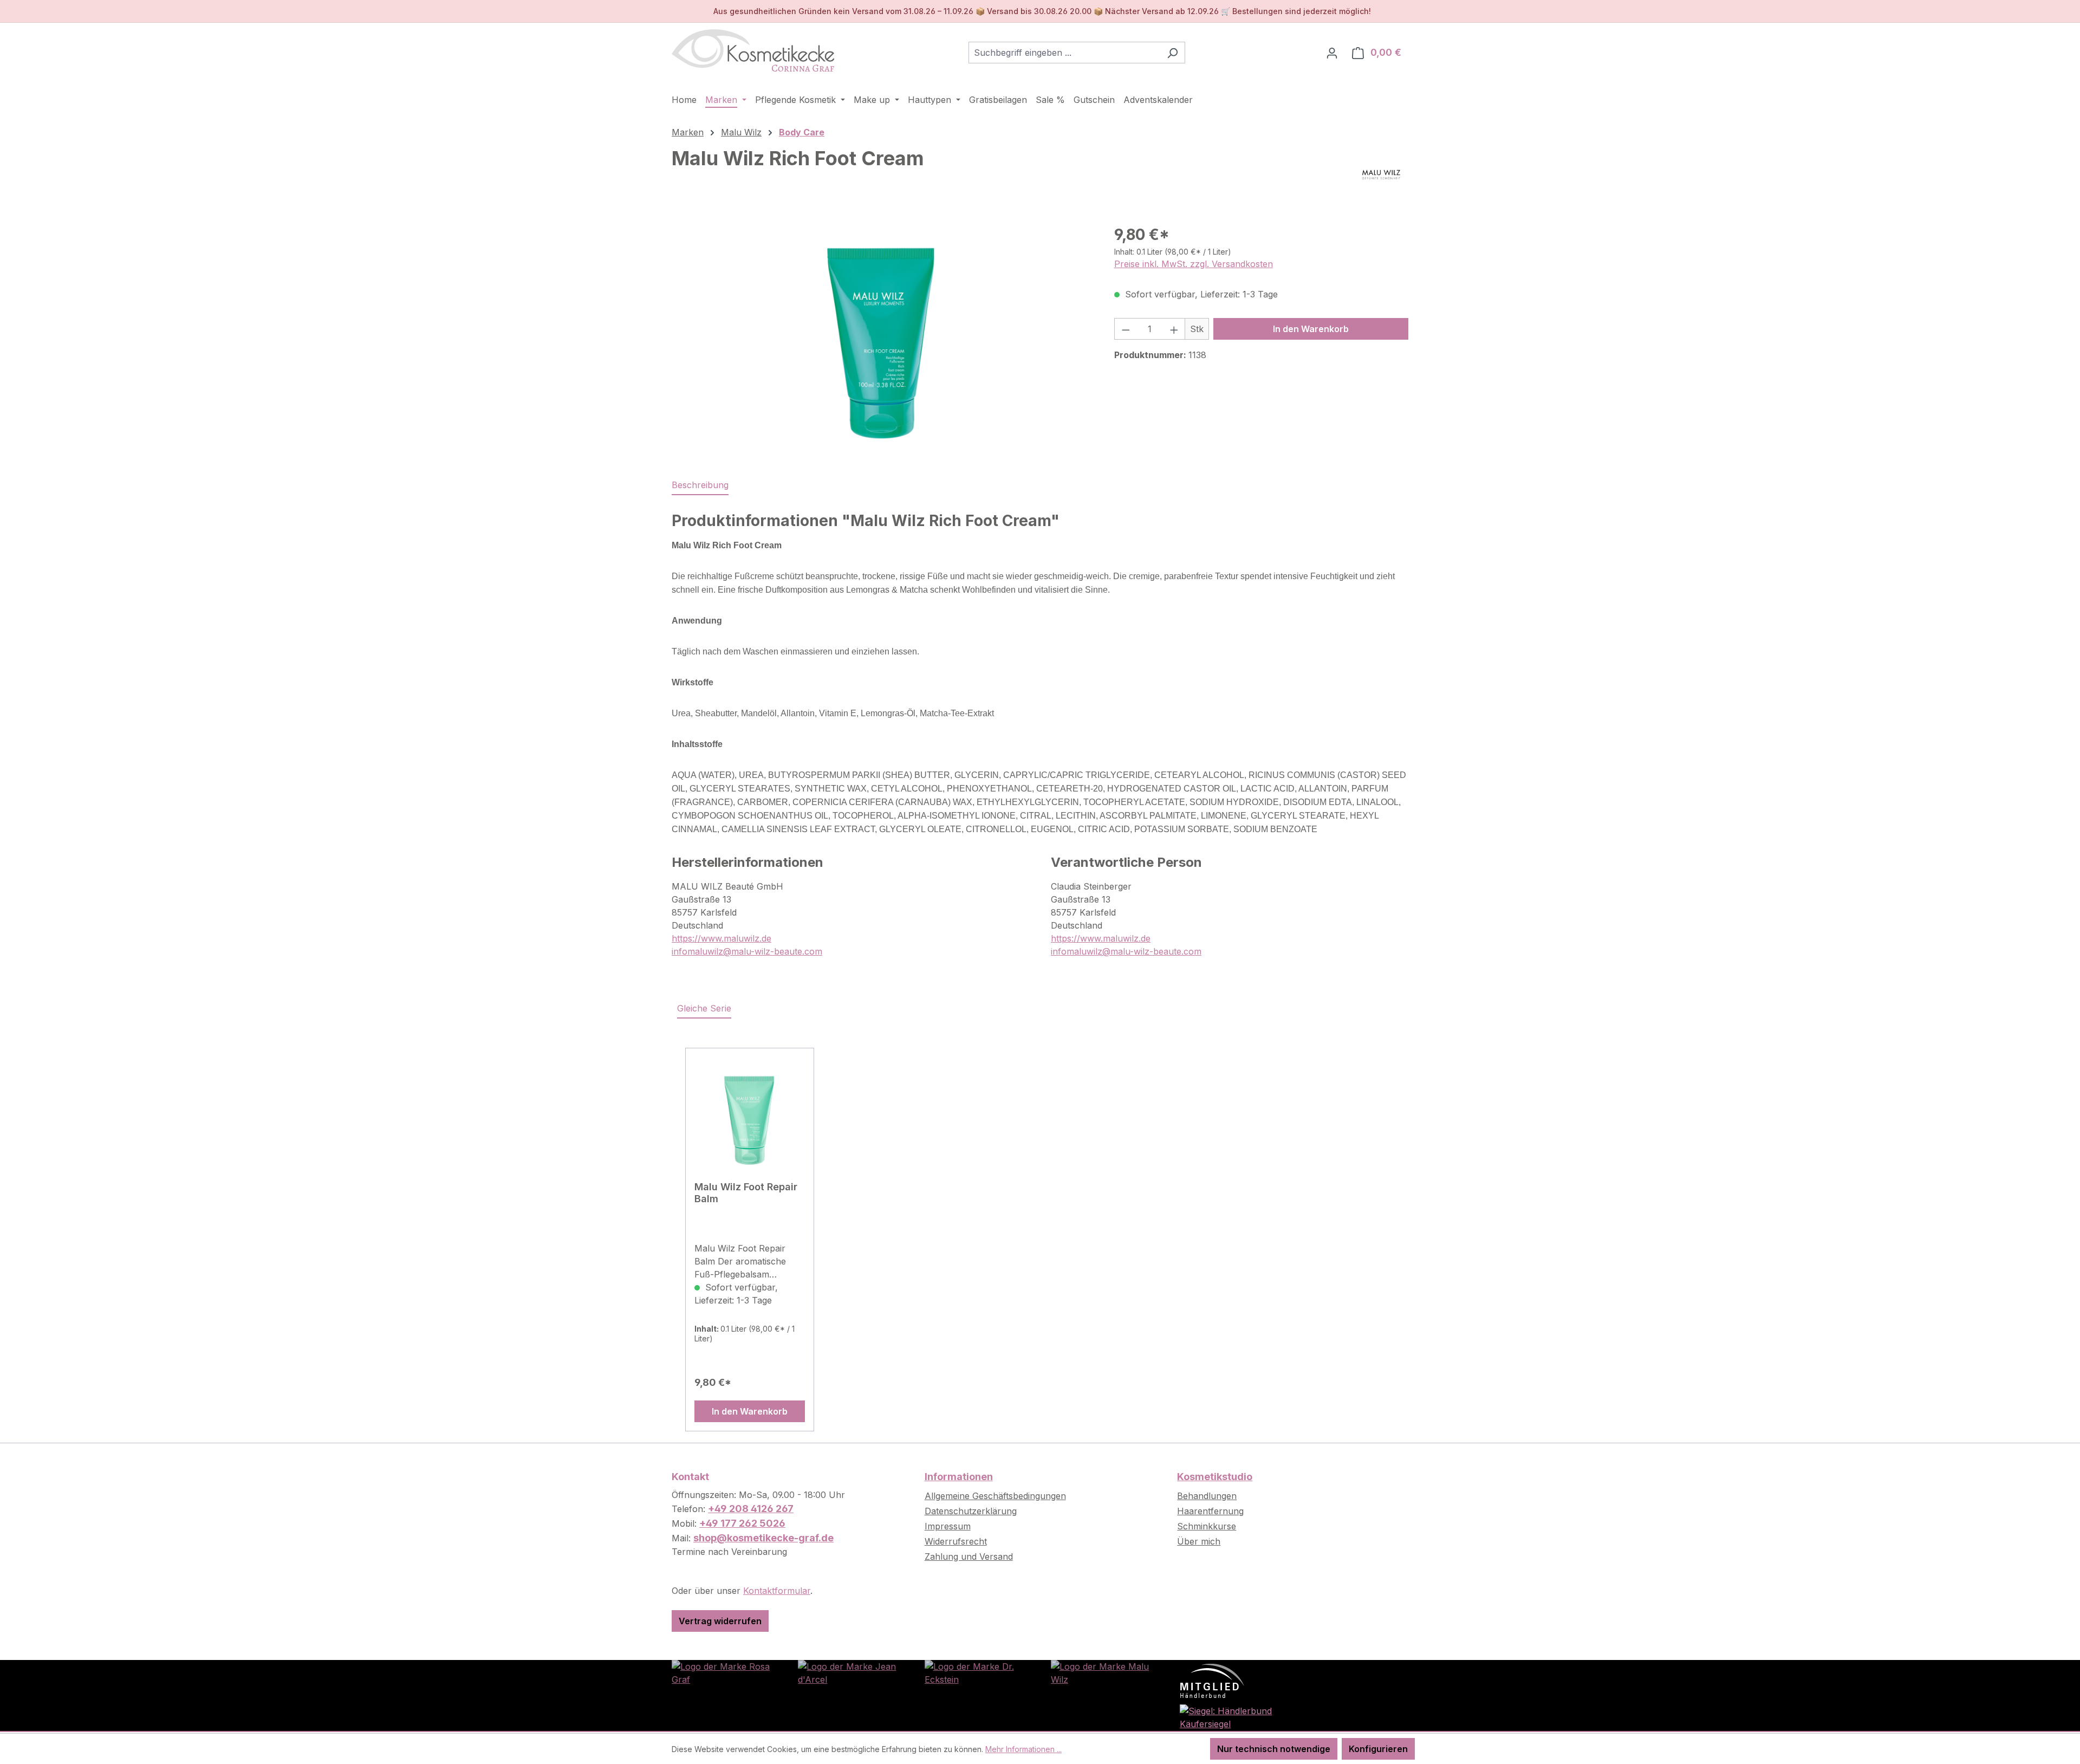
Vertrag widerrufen (720, 1621)
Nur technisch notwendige (1274, 1749)
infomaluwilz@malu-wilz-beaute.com (747, 951)
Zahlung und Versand (969, 1557)
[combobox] (1064, 53)
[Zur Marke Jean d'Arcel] (850, 1672)
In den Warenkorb (1311, 329)
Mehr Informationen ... (1023, 1749)
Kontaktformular (777, 1591)
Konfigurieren (1378, 1749)
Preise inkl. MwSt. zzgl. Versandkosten (1194, 264)
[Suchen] (1172, 53)
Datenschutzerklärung (971, 1511)
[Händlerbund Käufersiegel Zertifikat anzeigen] (1229, 1716)
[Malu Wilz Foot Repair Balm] (750, 1119)
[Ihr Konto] (1332, 53)
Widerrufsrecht (956, 1541)
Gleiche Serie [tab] (704, 1008)
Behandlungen (1207, 1496)
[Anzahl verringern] (1126, 329)
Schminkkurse (1207, 1526)
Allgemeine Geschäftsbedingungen (995, 1496)
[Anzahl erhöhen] (1174, 329)
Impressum (948, 1526)
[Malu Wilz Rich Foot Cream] (882, 340)
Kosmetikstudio (1215, 1477)
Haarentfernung (1210, 1511)
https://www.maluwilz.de (721, 938)
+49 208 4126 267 (751, 1509)
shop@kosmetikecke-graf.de (763, 1538)
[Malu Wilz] (1381, 174)
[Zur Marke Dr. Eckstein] (977, 1672)
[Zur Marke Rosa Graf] (724, 1672)
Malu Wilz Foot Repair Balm (746, 1193)
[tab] (700, 485)
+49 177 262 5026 (742, 1523)
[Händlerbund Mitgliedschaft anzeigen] (1212, 1680)
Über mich (1199, 1541)
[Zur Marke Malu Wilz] (1103, 1672)
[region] (882, 340)
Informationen (959, 1477)
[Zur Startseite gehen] (753, 50)
